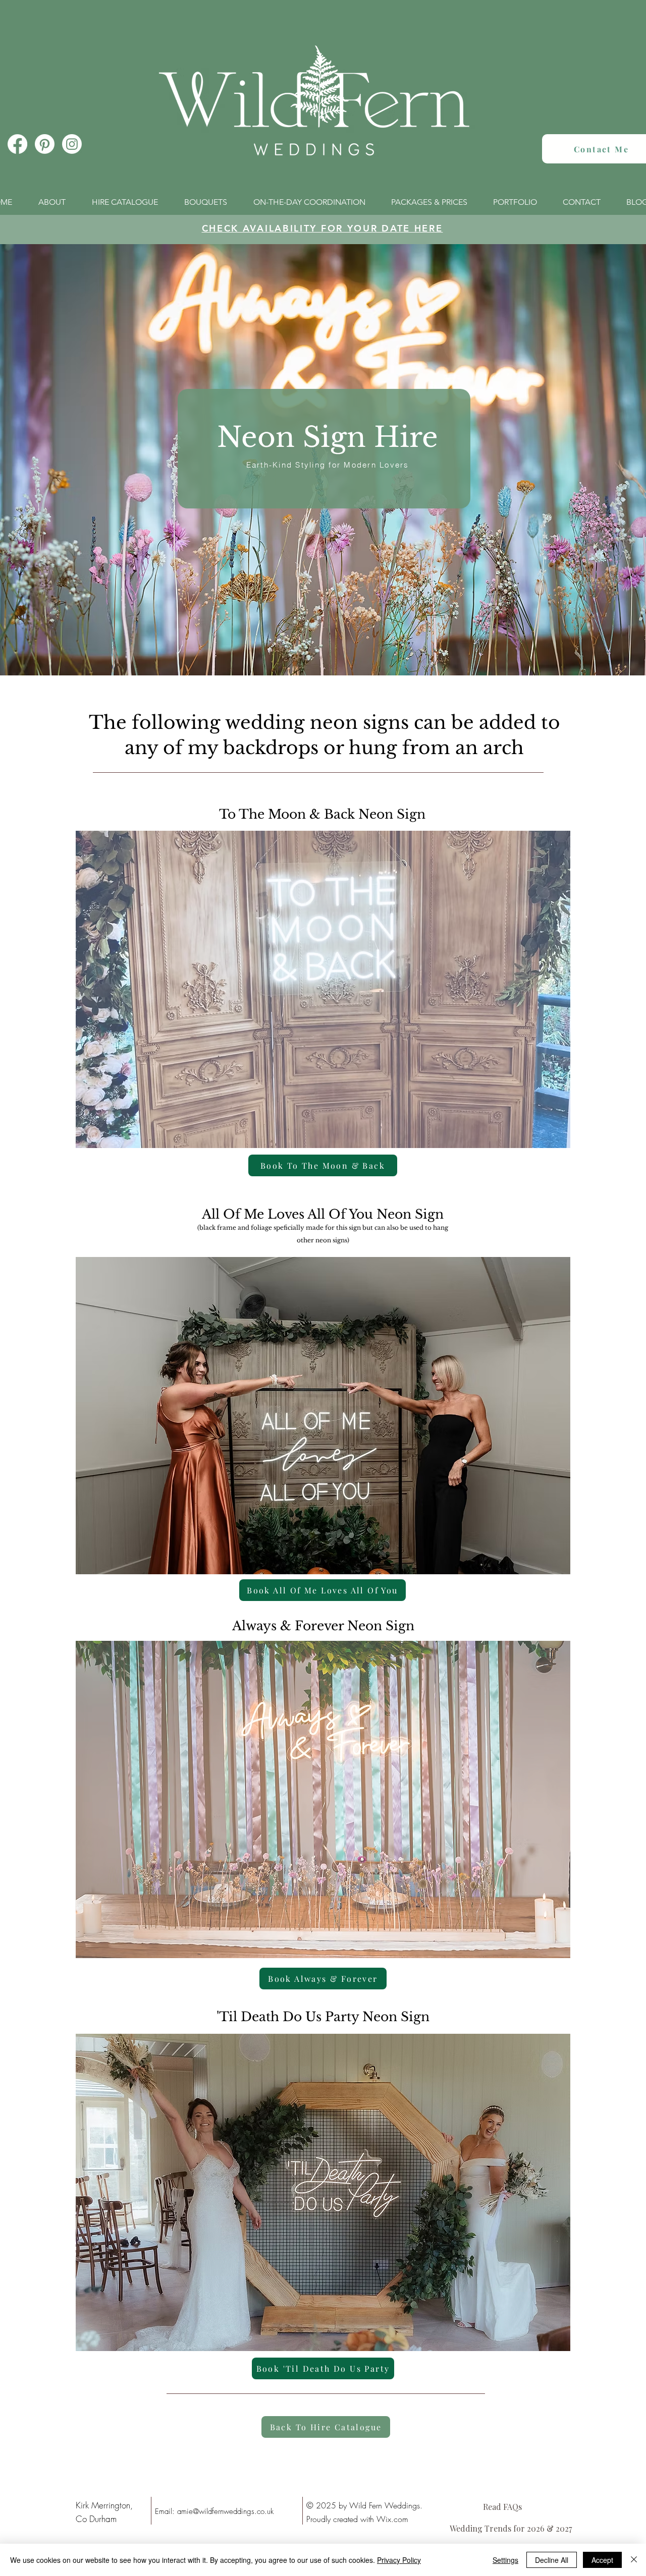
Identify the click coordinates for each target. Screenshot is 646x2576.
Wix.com (392, 2519)
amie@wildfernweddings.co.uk (225, 2511)
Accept (602, 2560)
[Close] (634, 2560)
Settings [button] (505, 2560)
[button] (323, 1416)
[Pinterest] (45, 144)
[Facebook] (17, 144)
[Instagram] (72, 144)
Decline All (552, 2560)
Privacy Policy (399, 2560)
